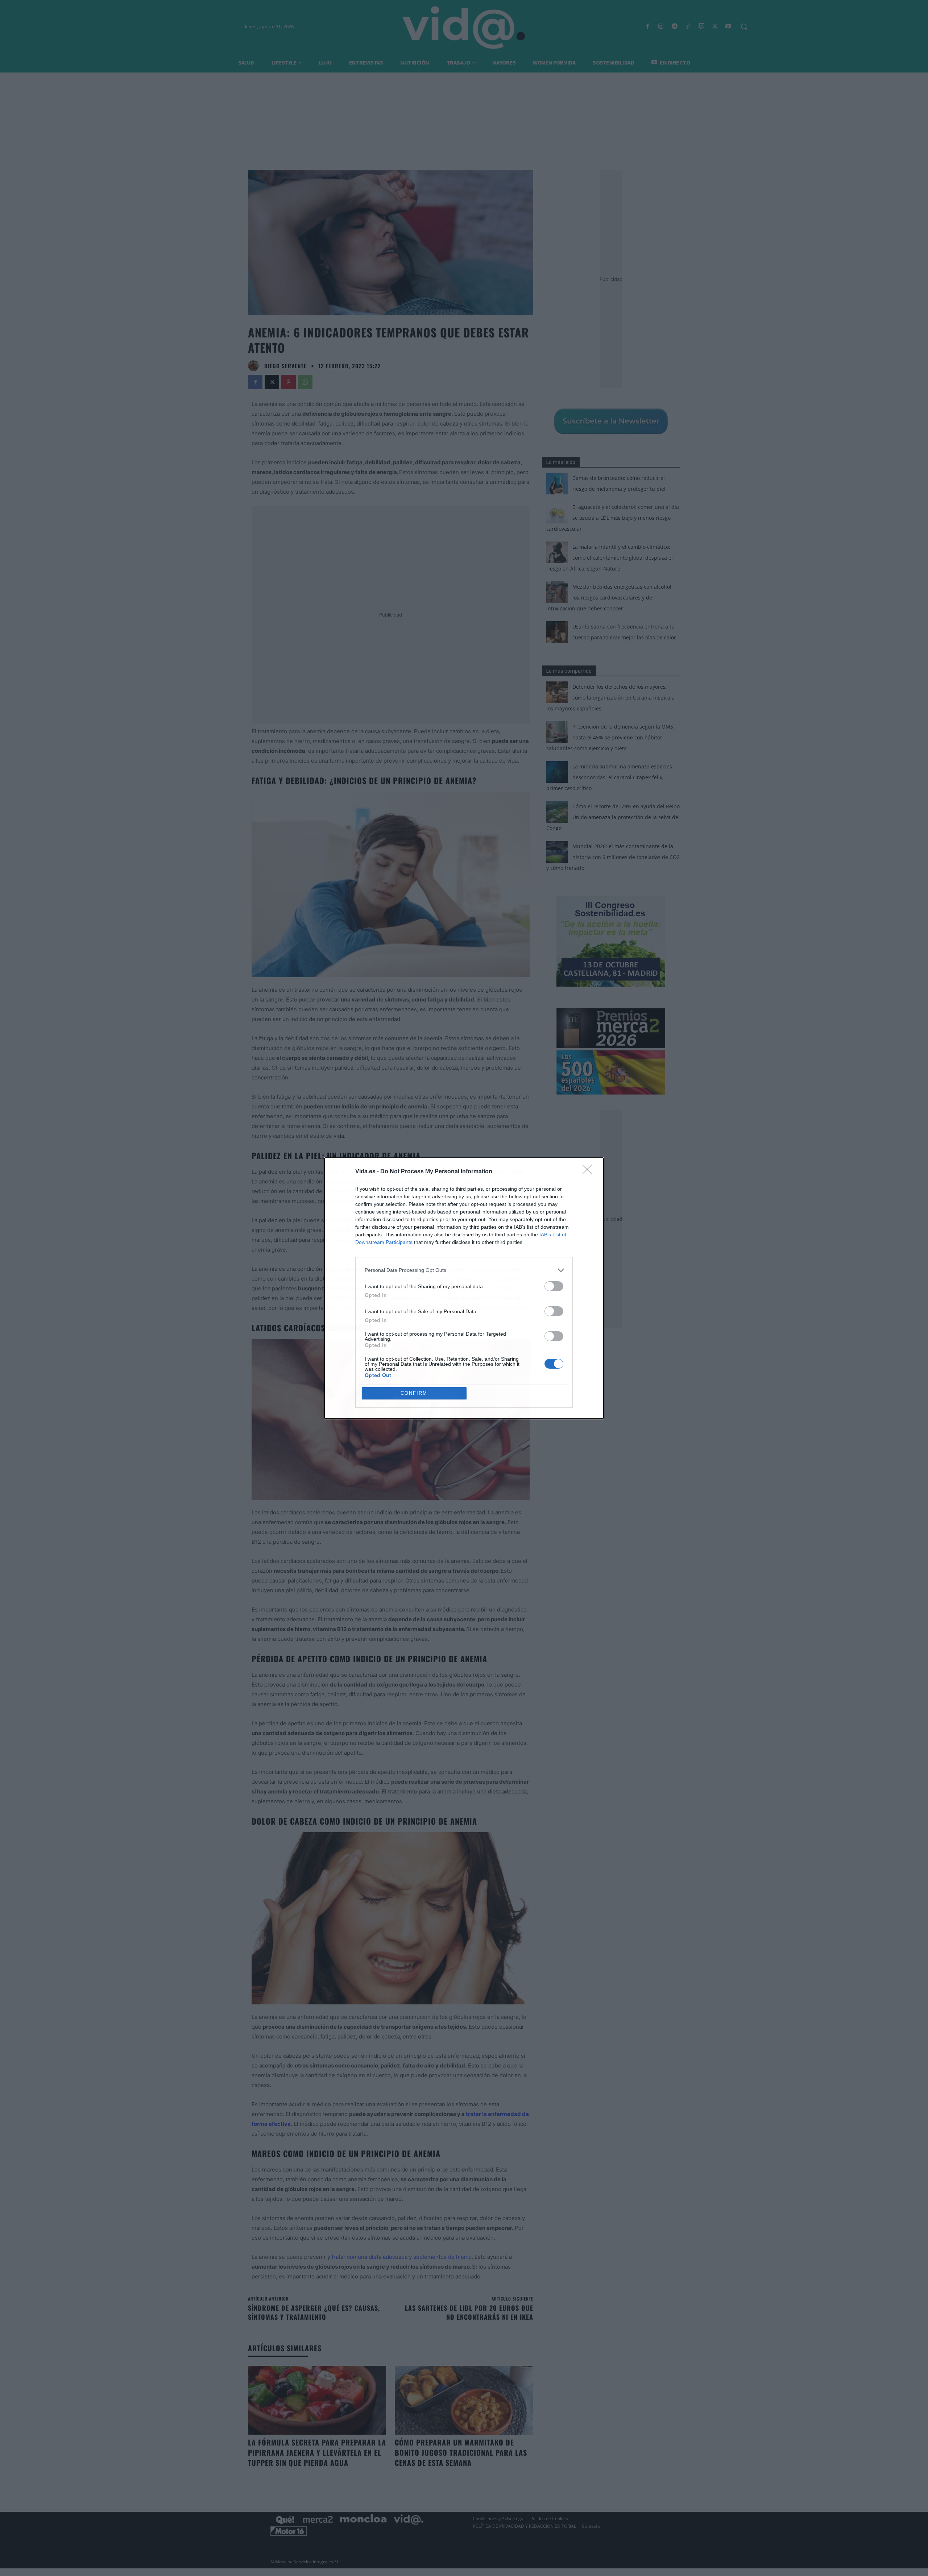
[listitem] (464, 1270)
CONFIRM (414, 1393)
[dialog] (464, 1288)
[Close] (589, 1172)
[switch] (554, 1286)
